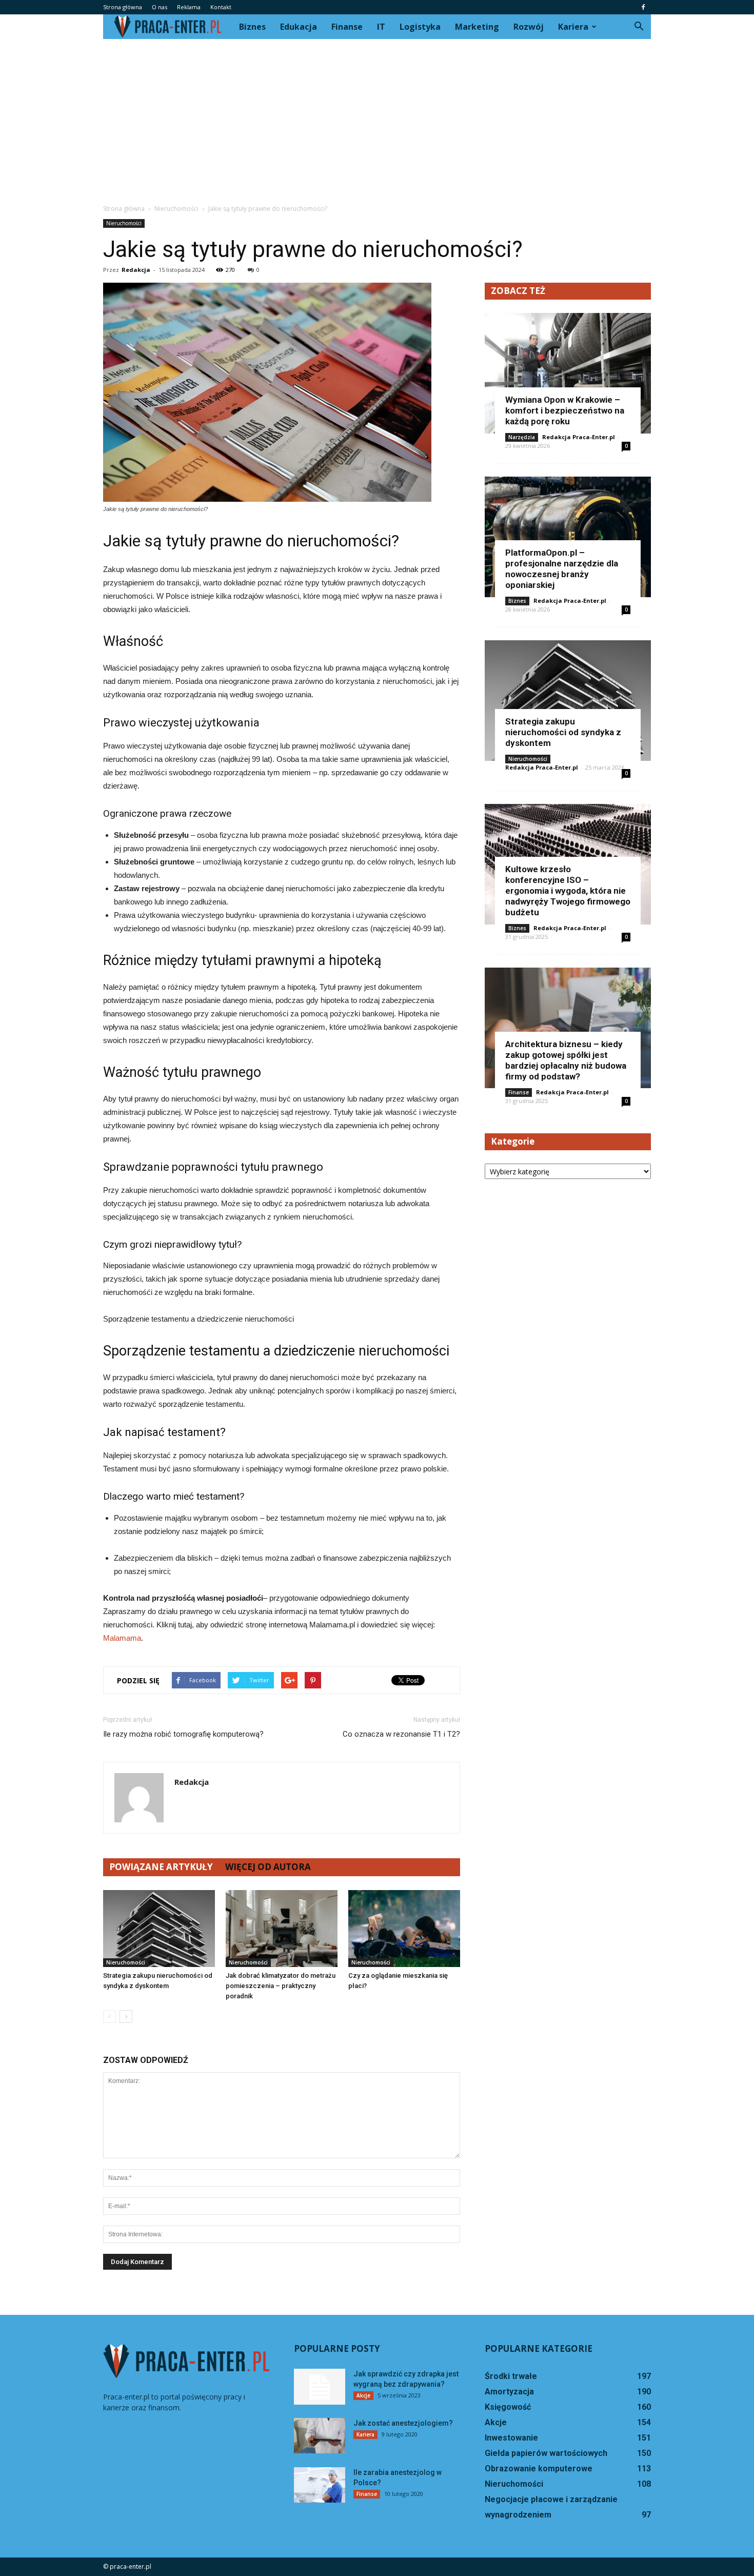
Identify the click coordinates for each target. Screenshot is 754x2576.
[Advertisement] (377, 116)
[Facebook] (643, 7)
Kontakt (221, 7)
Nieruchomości (124, 223)
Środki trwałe (511, 2376)
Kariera (573, 27)
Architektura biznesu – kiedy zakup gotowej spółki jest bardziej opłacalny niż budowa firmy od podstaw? (566, 1060)
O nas (160, 7)
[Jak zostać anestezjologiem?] (320, 2436)
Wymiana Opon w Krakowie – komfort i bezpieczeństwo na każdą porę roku (565, 410)
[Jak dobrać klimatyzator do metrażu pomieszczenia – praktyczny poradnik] (282, 1929)
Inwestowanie (511, 2438)
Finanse (347, 27)
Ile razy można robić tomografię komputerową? (183, 1734)
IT (381, 27)
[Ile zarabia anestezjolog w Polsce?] (320, 2485)
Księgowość (508, 2407)
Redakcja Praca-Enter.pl (579, 437)
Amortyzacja (509, 2392)
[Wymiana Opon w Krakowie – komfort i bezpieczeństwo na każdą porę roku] (568, 373)
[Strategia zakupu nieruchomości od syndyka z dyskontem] (159, 1929)
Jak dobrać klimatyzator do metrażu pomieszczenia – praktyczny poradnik (281, 1986)
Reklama (189, 7)
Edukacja (299, 27)
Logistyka (420, 27)
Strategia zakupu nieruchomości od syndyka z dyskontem (563, 732)
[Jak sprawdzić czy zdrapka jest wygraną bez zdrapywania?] (320, 2387)
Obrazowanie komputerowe (539, 2469)
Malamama (122, 1638)
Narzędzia (522, 437)
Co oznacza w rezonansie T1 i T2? (401, 1734)
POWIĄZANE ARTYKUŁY (161, 1867)
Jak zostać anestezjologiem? (403, 2423)
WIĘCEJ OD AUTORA (268, 1867)
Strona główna (123, 7)
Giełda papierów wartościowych (546, 2453)
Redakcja (136, 270)
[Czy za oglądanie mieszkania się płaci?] (404, 1929)
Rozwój (529, 27)
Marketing (477, 27)
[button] (639, 27)
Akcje (363, 2395)
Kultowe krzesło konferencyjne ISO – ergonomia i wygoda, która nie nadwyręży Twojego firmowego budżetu (568, 891)
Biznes (252, 27)
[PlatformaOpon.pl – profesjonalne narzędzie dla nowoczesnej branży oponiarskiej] (568, 537)
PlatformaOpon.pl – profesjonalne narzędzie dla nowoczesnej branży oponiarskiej (562, 569)
